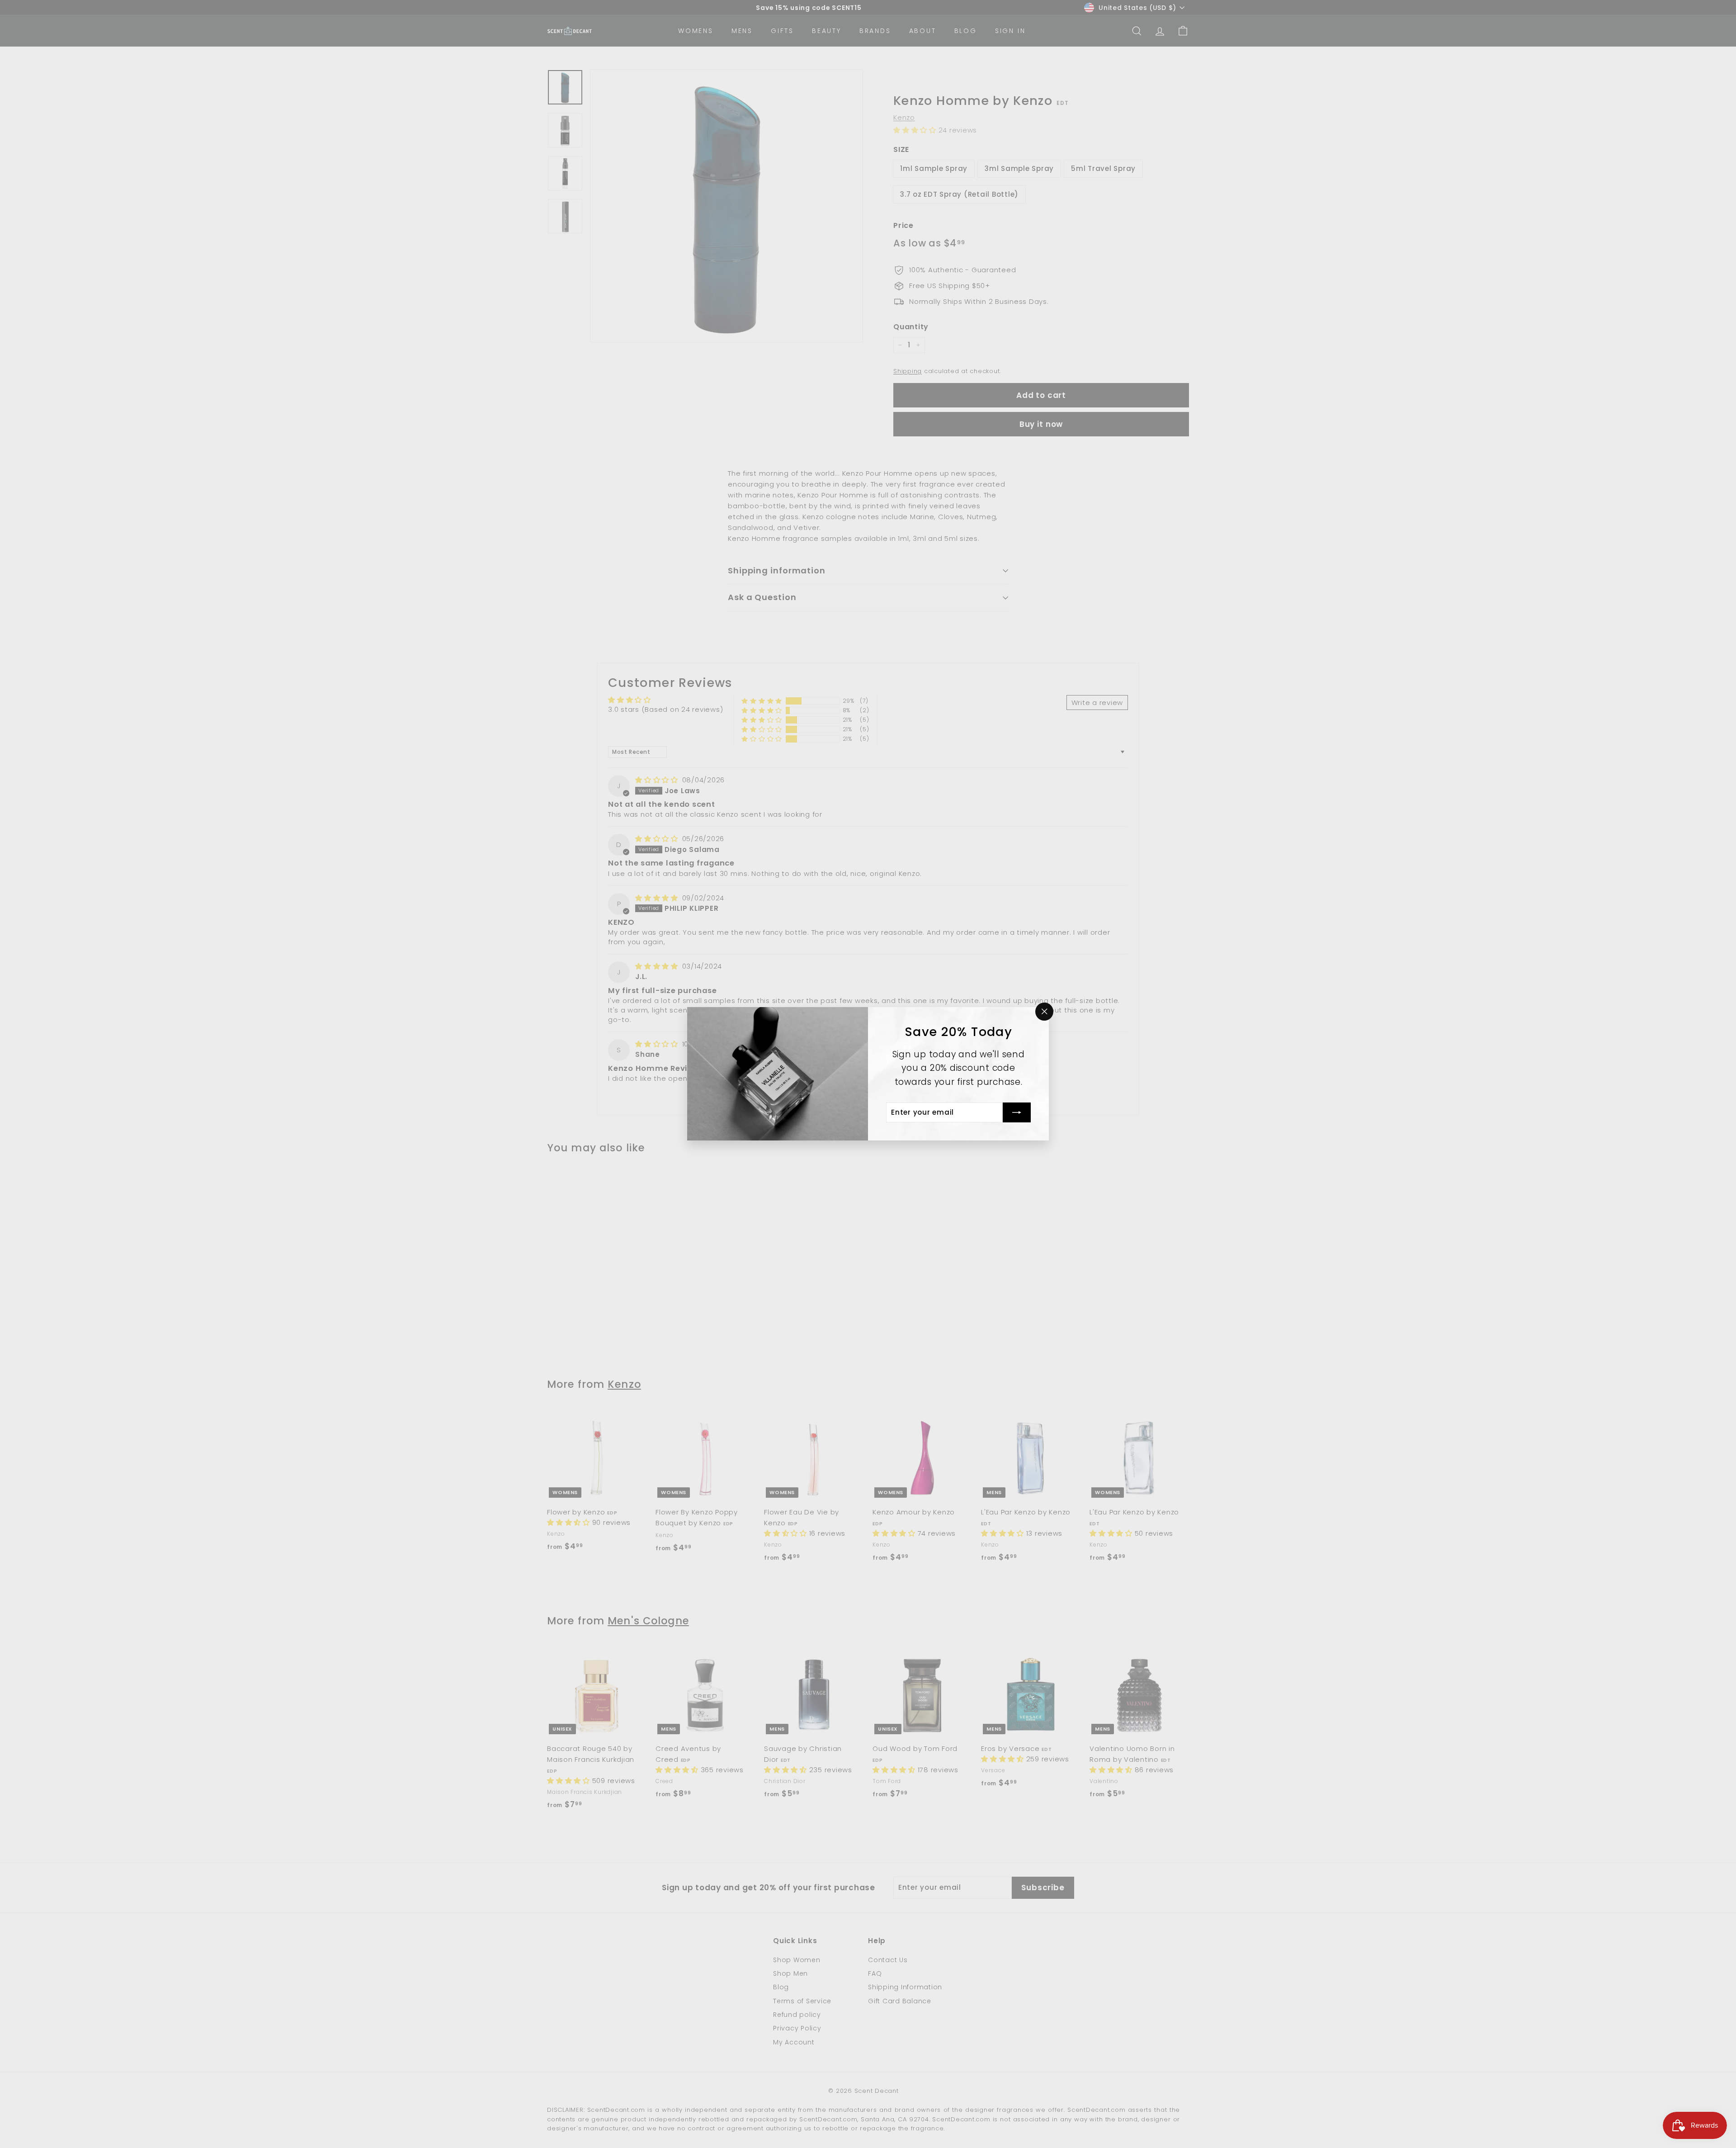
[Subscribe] (1017, 1113)
